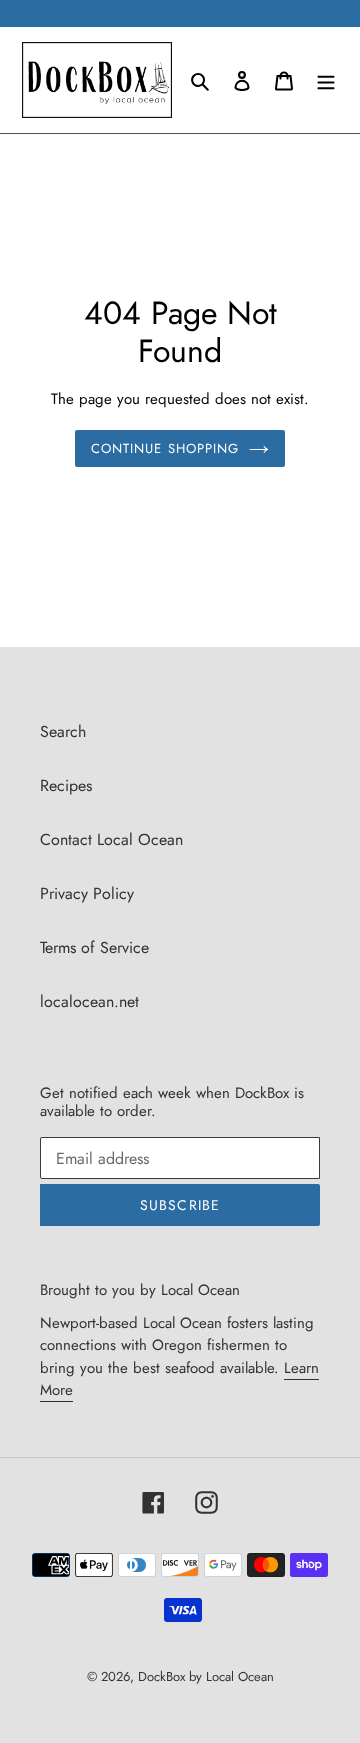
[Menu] (326, 80)
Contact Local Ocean (111, 839)
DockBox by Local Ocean (206, 1676)
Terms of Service (94, 947)
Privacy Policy (87, 893)
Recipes (66, 785)
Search (63, 731)
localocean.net (89, 1001)
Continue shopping (165, 448)
